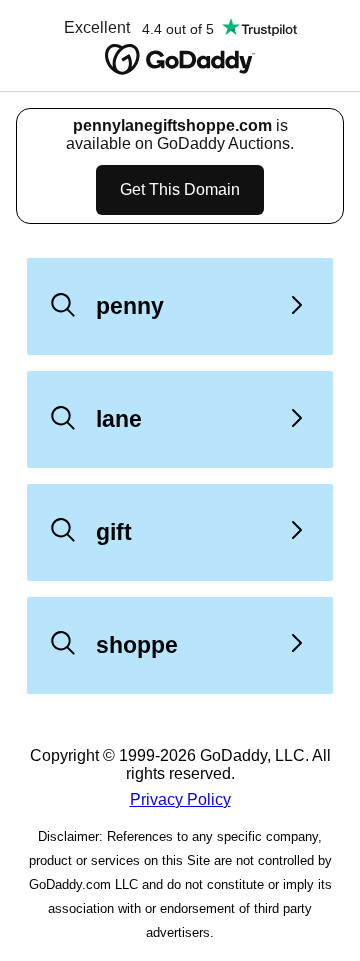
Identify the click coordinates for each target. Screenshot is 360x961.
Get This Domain (180, 189)
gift (114, 532)
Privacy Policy (180, 799)
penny (130, 306)
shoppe (137, 645)
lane (119, 419)
